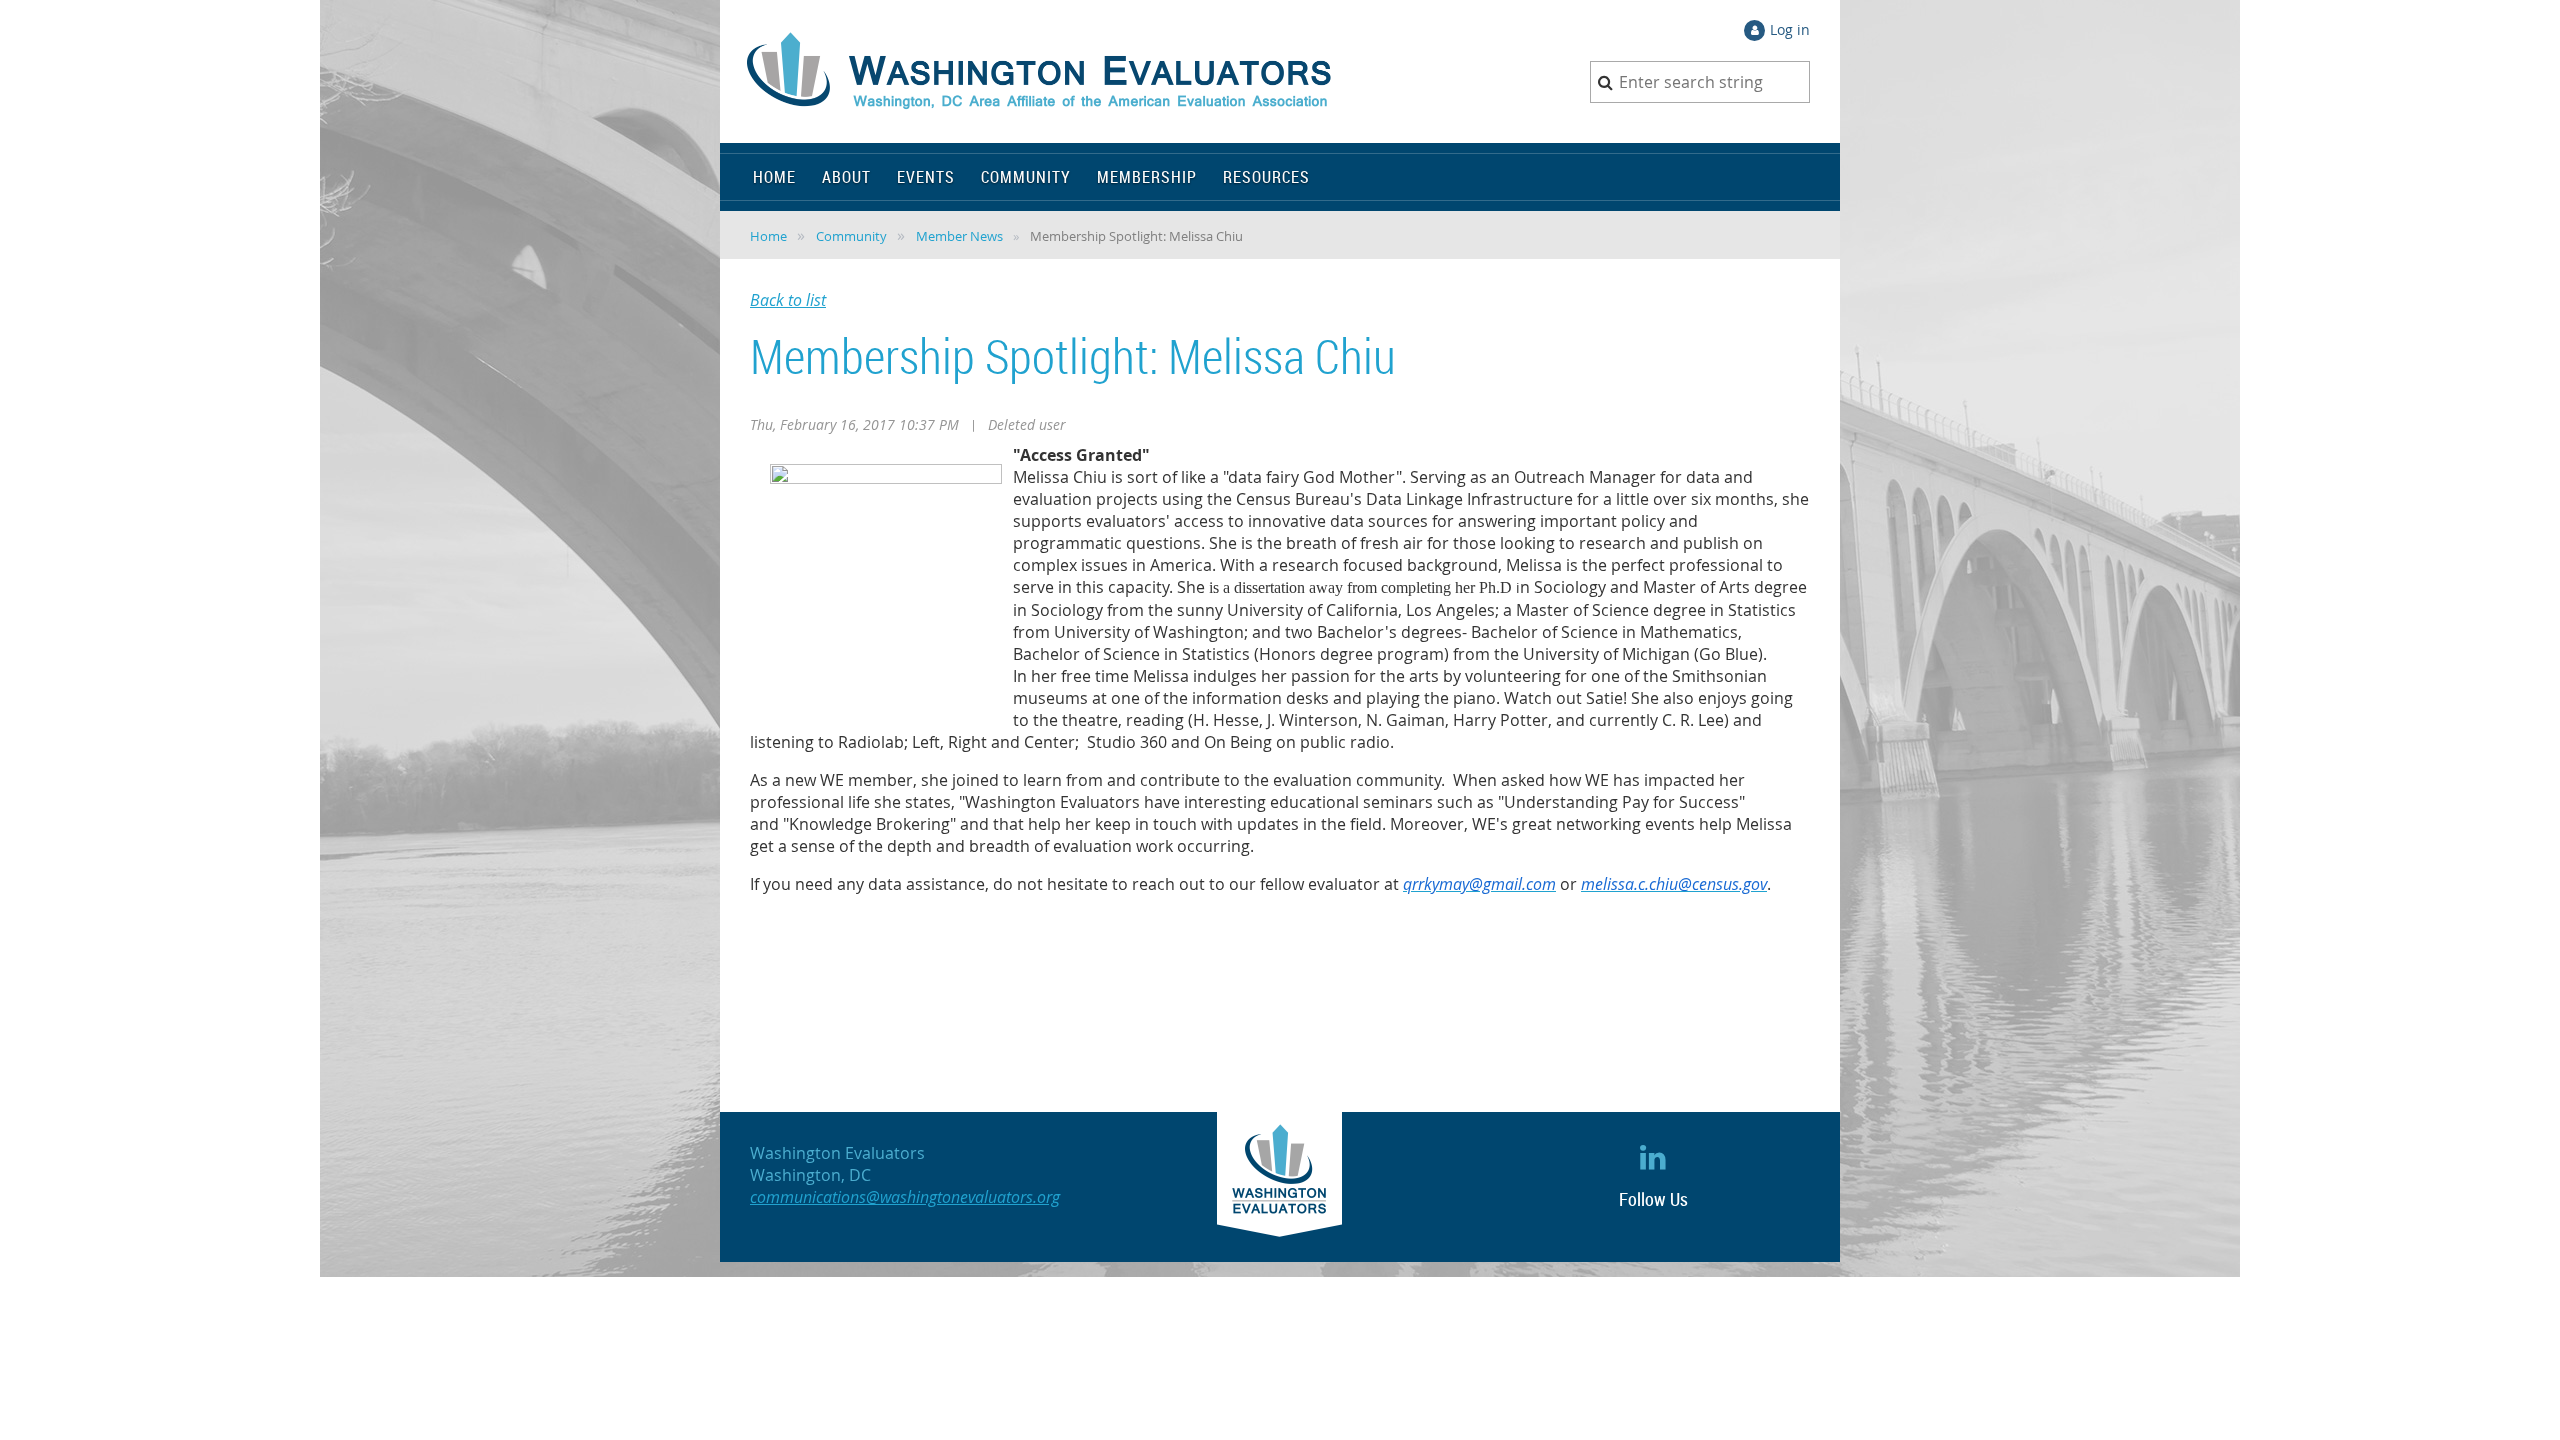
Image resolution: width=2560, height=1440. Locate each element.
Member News (959, 236)
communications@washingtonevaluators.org (905, 1197)
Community (851, 236)
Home (768, 236)
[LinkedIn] (1653, 1157)
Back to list (788, 300)
